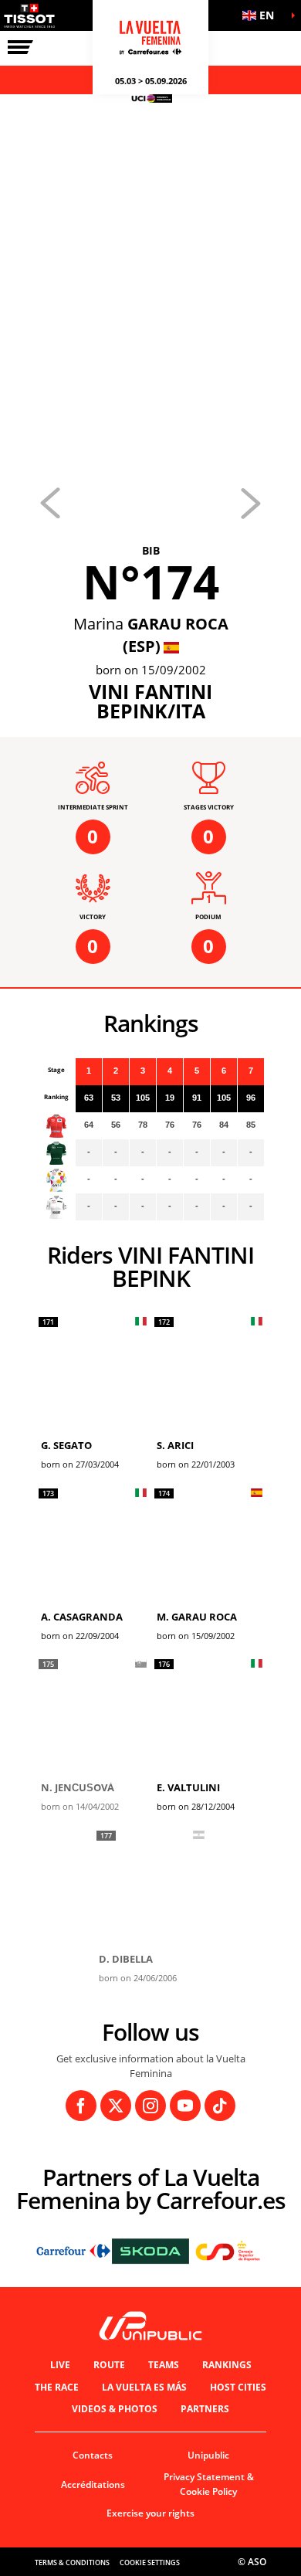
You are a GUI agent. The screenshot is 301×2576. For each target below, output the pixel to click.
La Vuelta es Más (144, 2387)
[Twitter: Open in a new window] (116, 2106)
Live (60, 2365)
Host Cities (238, 2387)
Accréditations (93, 2484)
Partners (205, 2409)
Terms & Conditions (72, 2562)
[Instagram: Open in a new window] (150, 2106)
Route (109, 2365)
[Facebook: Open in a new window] (81, 2106)
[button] (262, 15)
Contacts (93, 2455)
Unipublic (208, 2455)
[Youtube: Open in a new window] (185, 2106)
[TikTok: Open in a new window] (220, 2106)
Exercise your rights (150, 2513)
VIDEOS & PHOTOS (115, 2409)
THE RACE (57, 2387)
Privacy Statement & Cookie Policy (209, 2484)
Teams (164, 2365)
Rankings (227, 2365)
